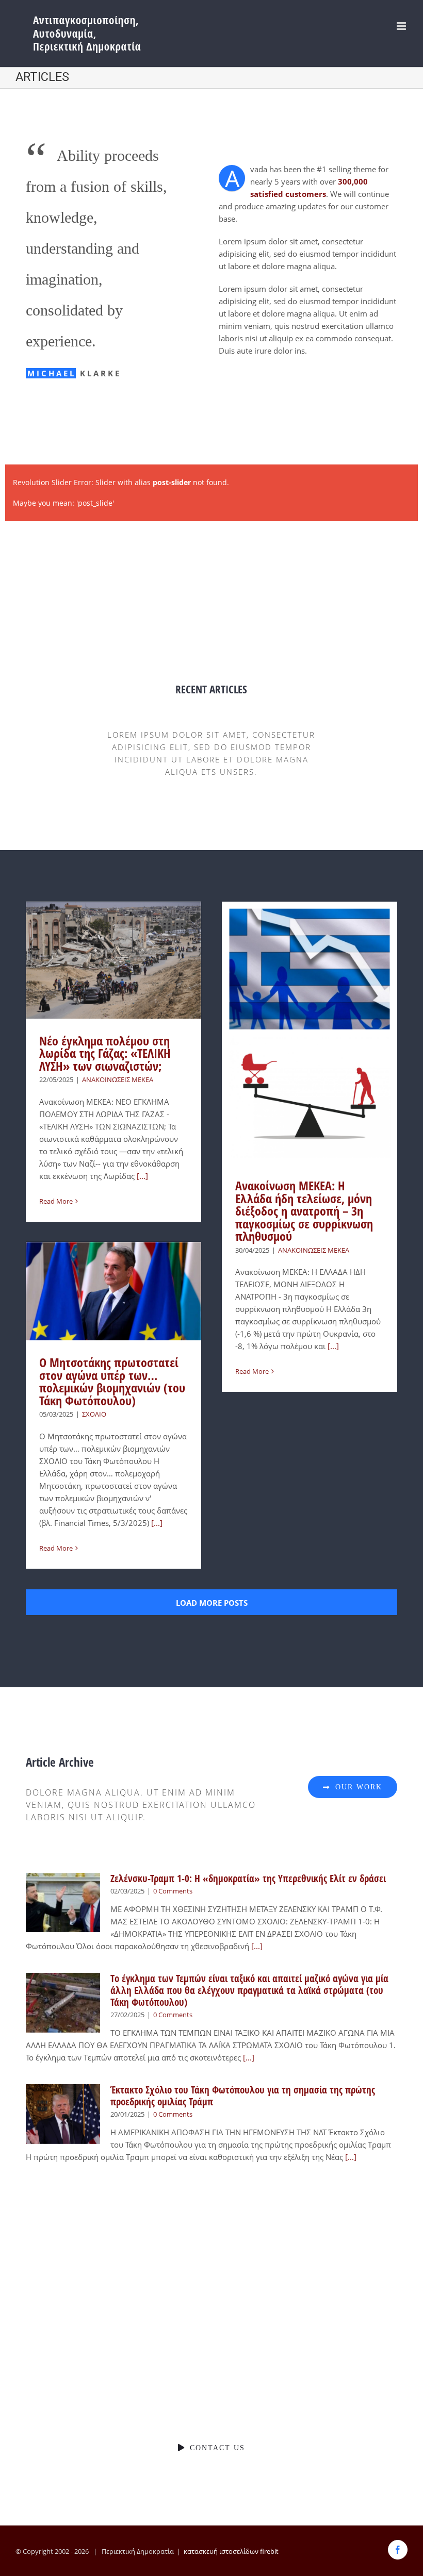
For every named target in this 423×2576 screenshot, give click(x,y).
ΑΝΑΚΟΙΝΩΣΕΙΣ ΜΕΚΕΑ (118, 1079)
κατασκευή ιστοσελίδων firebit (231, 2551)
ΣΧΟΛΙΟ (94, 1414)
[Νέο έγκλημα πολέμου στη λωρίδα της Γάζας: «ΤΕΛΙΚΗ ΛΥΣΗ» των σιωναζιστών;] (113, 960)
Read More (56, 1201)
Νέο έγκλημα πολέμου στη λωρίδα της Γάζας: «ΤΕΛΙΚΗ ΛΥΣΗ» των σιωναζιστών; (105, 1053)
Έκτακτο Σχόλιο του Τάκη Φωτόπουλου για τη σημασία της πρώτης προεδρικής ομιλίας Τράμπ (243, 2096)
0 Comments (173, 1891)
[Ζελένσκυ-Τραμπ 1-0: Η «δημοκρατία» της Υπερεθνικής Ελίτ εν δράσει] (63, 1903)
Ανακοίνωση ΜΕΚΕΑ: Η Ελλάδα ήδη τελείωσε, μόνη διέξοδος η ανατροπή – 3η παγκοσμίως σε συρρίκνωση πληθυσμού (304, 1211)
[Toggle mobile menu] (402, 26)
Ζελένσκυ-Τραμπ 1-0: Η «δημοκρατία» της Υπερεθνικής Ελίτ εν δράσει (248, 1879)
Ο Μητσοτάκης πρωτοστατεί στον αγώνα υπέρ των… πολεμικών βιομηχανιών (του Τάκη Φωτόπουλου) (112, 1382)
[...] (141, 1176)
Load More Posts (212, 1603)
